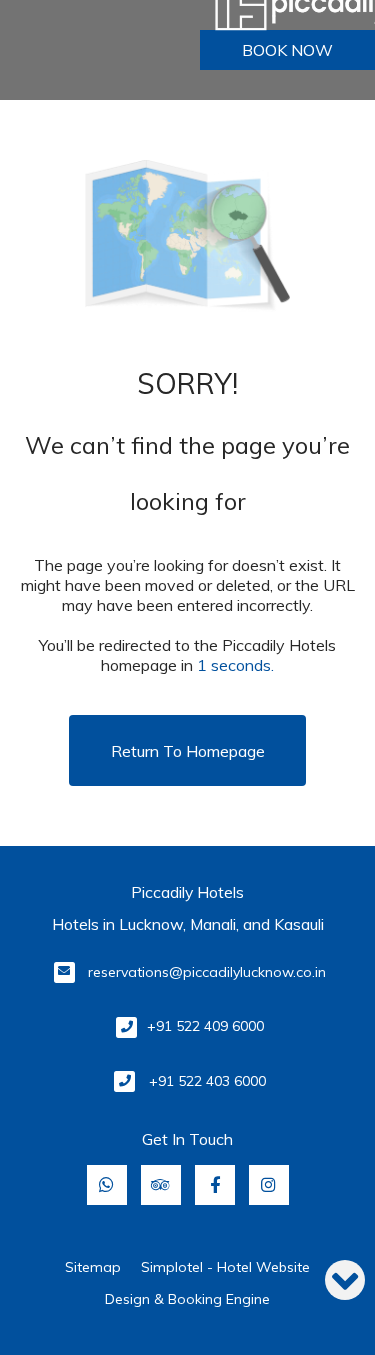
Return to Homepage (188, 751)
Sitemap (93, 1267)
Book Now (287, 50)
